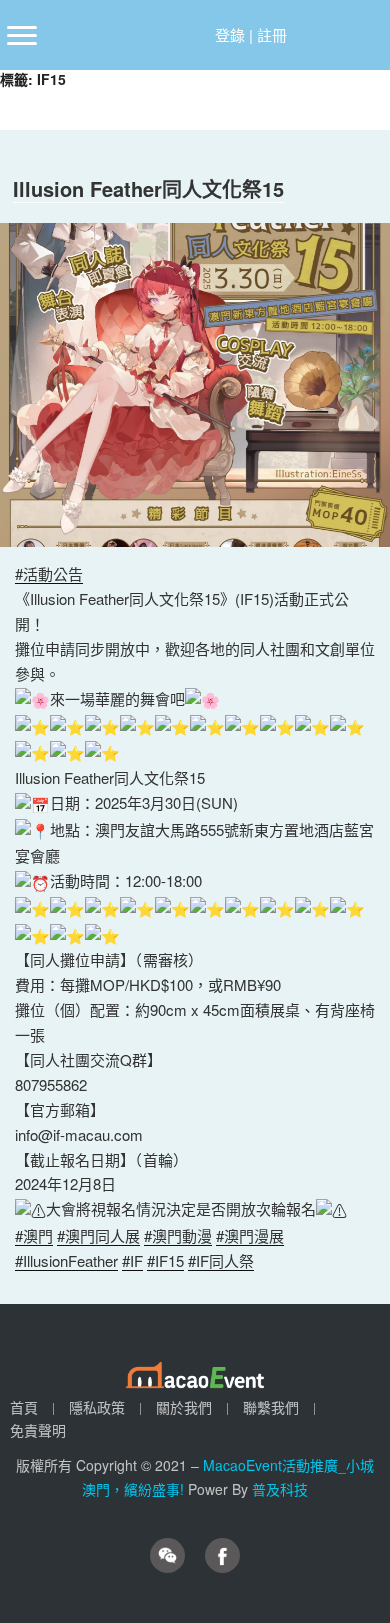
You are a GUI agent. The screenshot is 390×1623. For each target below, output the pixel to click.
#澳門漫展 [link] (250, 1235)
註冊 (272, 34)
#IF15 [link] (165, 1260)
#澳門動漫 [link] (178, 1235)
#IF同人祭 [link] (221, 1260)
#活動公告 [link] (49, 573)
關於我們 (184, 1407)
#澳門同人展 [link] (98, 1235)
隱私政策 (97, 1407)
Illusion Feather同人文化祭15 (148, 188)
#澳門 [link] (34, 1235)
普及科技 (280, 1489)
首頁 (24, 1407)
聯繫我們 (271, 1407)
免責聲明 (38, 1430)
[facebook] (222, 1555)
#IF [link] (132, 1260)
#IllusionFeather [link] (66, 1260)
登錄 (230, 34)
